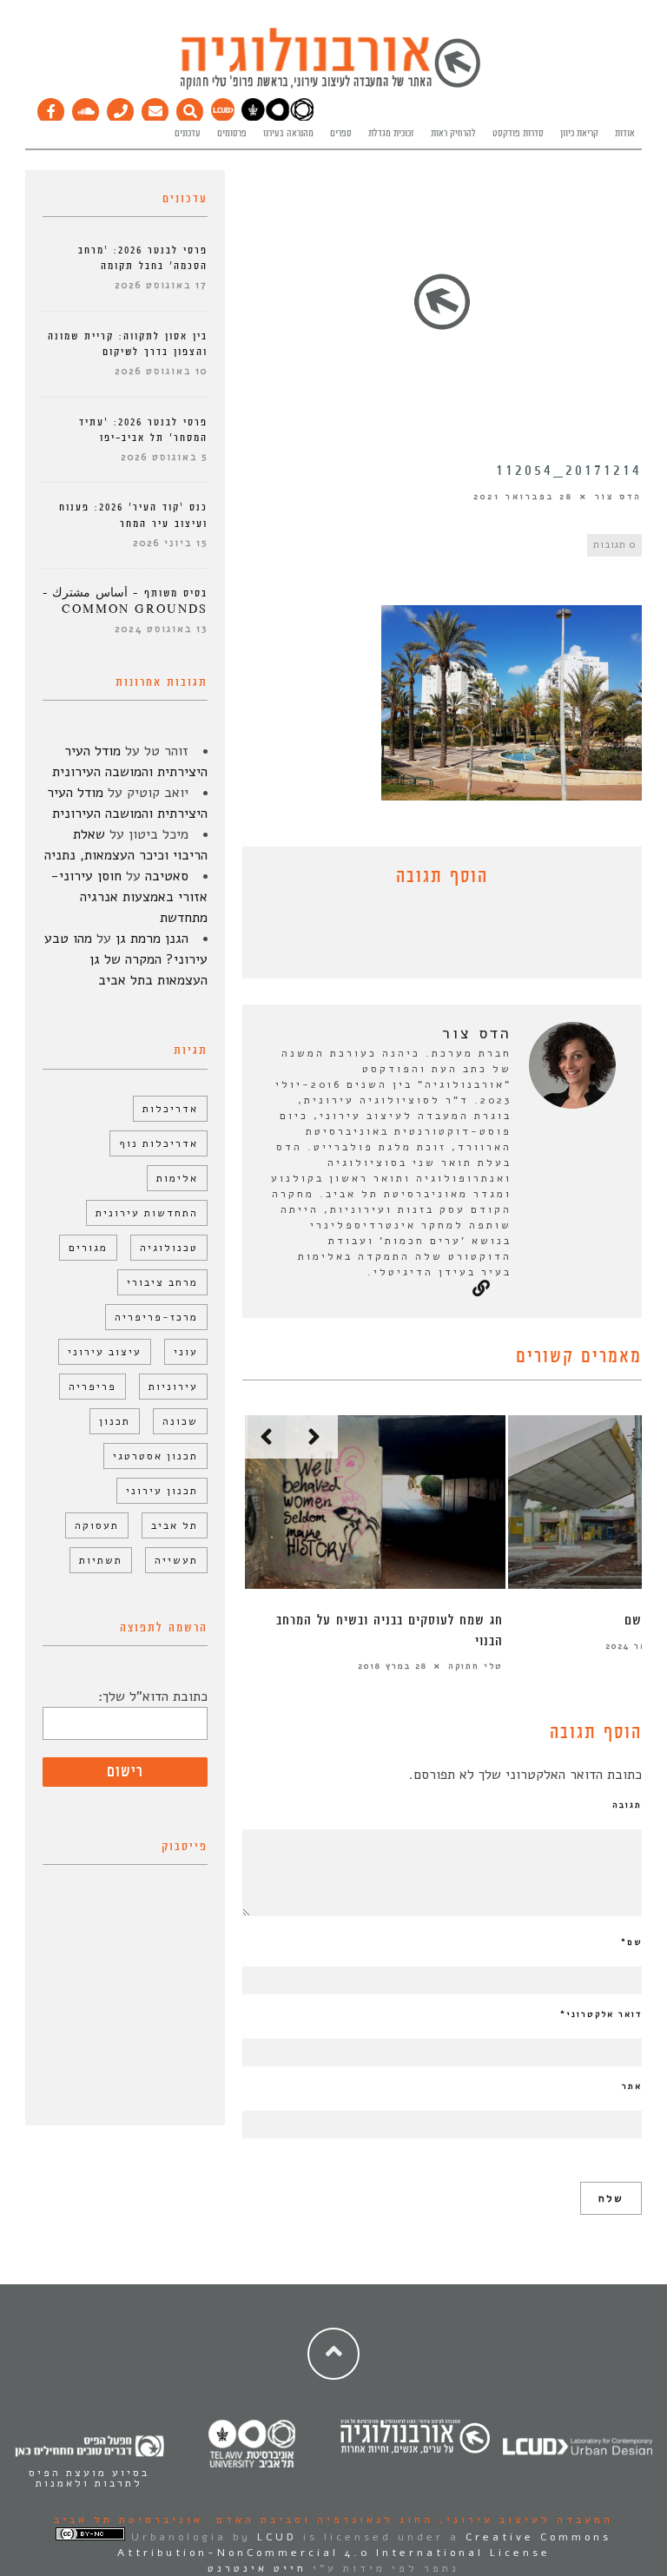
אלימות (177, 1178)
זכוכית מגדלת (391, 134)
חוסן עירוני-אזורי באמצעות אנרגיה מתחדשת (129, 897)
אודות (625, 134)
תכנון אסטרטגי (155, 1456)
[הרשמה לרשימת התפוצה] (155, 108)
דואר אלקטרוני (601, 2014)
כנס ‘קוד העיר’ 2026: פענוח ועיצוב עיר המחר (133, 515)
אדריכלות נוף (158, 1143)
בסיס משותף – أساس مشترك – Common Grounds (125, 601)
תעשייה (176, 1560)
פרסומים (232, 134)
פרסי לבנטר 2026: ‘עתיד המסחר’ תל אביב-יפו (143, 430)
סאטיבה (167, 876)
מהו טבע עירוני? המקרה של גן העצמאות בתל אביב (126, 959)
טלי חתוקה (475, 1666)
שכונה (180, 1421)
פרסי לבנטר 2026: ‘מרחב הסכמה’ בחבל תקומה (143, 258)
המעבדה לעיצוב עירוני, (523, 2520)
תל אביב (175, 1525)
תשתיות (101, 1560)
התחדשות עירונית (147, 1213)
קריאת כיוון (579, 134)
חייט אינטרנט (257, 2568)
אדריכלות (170, 1109)
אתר (632, 2086)
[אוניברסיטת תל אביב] (277, 118)
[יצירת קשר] (121, 108)
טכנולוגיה (169, 1248)
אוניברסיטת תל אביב (129, 2520)
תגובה (627, 1805)
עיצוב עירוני (105, 1352)
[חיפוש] (190, 108)
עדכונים (188, 134)
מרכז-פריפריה (156, 1317)
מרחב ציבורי (162, 1282)
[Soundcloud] (86, 108)
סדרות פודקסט (518, 134)
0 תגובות (614, 545)
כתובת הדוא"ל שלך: (153, 1696)
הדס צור (618, 497)
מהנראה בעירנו (288, 134)
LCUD (277, 2537)
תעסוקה (97, 1525)
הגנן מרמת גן (152, 939)
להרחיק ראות (453, 134)
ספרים (341, 134)
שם (631, 1942)
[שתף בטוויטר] (429, 937)
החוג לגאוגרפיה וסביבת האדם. (318, 2520)
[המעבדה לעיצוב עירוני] (223, 118)
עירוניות (173, 1387)
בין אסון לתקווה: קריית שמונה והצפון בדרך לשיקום (128, 344)
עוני (186, 1352)
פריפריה (92, 1387)
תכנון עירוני (162, 1491)
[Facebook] (51, 108)
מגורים (88, 1248)
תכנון (115, 1421)
